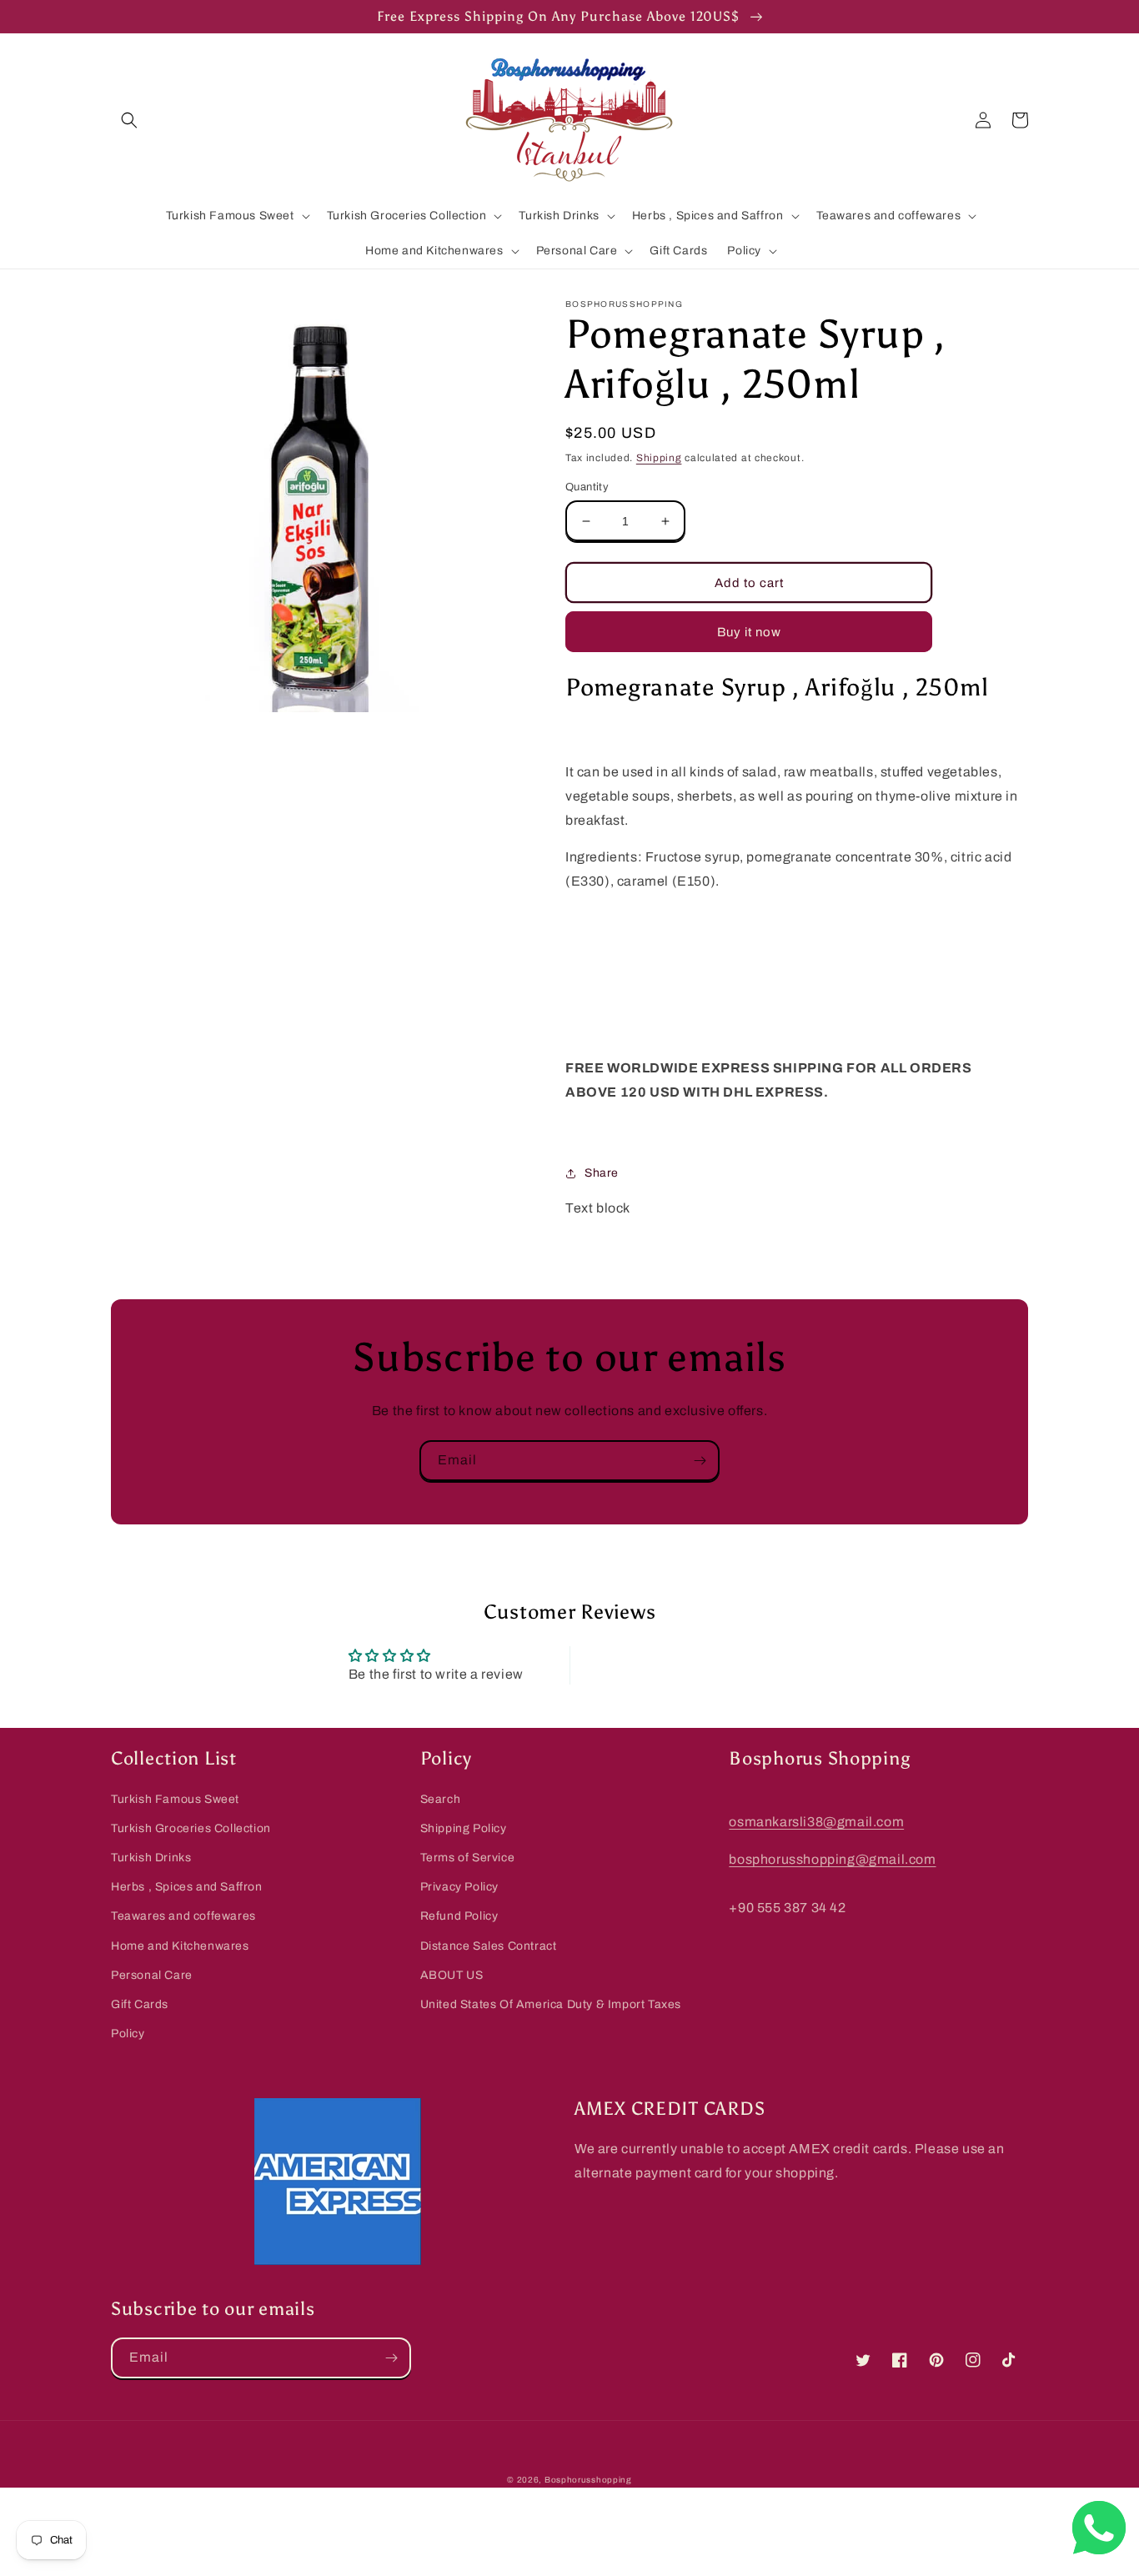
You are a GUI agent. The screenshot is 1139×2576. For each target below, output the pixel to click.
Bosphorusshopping (588, 2480)
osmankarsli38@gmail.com (816, 1822)
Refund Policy (459, 1916)
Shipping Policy (464, 1828)
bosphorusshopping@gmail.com (832, 1859)
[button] (129, 120)
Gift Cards (140, 2004)
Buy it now (749, 632)
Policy (128, 2034)
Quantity (587, 487)
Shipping (659, 458)
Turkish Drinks (151, 1858)
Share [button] (602, 1173)
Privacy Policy (459, 1887)
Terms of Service (468, 1858)
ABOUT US (452, 1975)
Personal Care (152, 1975)
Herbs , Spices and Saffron (187, 1887)
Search (441, 1799)
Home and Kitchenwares (180, 1946)
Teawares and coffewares (183, 1916)
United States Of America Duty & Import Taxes (551, 2004)
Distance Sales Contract (489, 1946)
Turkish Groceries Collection (191, 1828)
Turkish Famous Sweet (175, 1799)
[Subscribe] (700, 1461)
